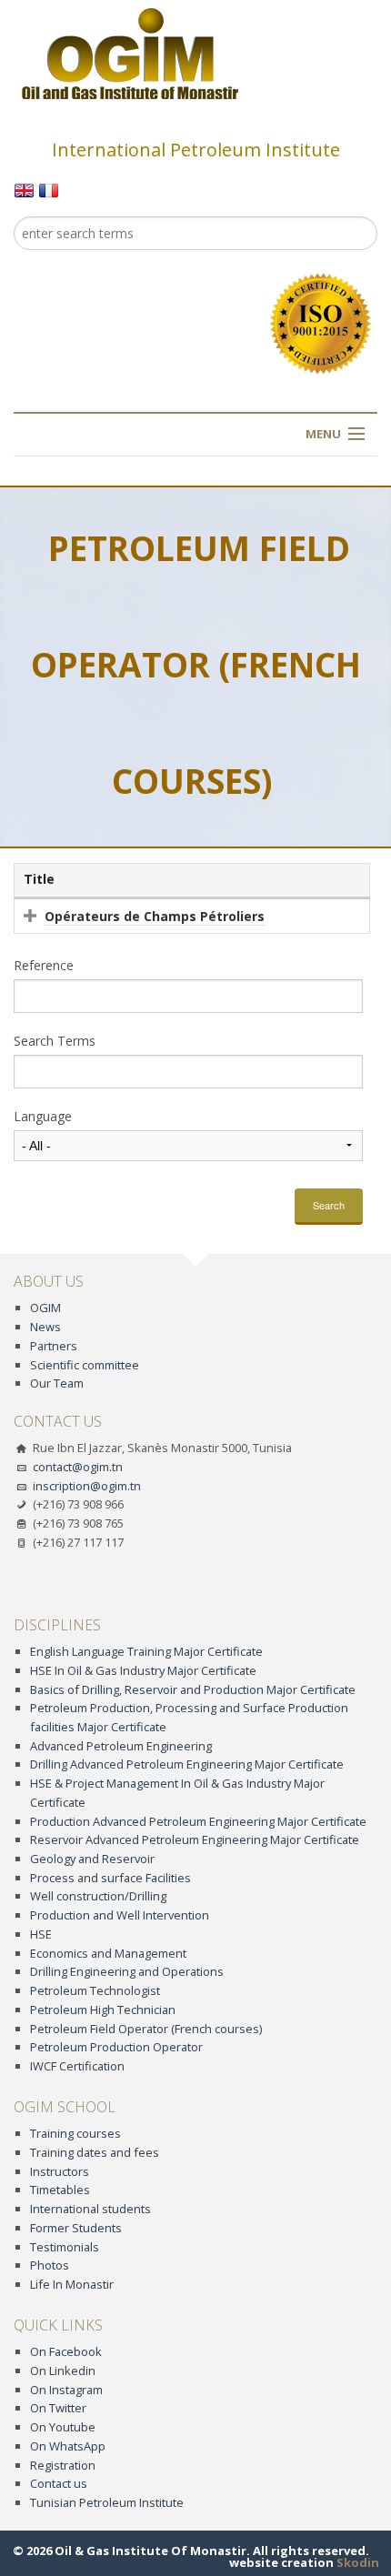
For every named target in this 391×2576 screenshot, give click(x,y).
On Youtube (63, 2427)
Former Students (76, 2228)
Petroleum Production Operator (116, 2047)
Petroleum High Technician (103, 2010)
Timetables (60, 2190)
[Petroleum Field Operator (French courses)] (24, 189)
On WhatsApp (68, 2446)
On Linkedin (63, 2371)
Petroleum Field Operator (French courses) (146, 2029)
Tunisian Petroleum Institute (107, 2502)
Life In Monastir (72, 2284)
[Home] (130, 53)
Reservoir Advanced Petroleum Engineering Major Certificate (195, 1839)
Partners (54, 1346)
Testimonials (65, 2247)
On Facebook (66, 2351)
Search (329, 1205)
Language (43, 1117)
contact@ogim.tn (78, 1467)
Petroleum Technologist (95, 1990)
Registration (63, 2465)
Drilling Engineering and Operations (127, 1971)
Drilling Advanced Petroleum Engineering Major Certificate (187, 1764)
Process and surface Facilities (110, 1878)
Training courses (75, 2133)
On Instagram (66, 2390)
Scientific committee (85, 1365)
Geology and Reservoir (92, 1859)
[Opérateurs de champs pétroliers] (49, 189)
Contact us (59, 2483)
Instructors (60, 2171)
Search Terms (55, 1041)
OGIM (45, 1308)
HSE (41, 1934)
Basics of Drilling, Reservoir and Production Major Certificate (193, 1689)
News (45, 1327)
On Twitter (58, 2408)
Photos (50, 2265)
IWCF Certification (77, 2066)
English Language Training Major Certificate (146, 1651)
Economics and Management (108, 1953)
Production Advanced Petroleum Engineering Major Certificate (198, 1821)
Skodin (358, 2562)
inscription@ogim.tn (87, 1486)
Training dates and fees (95, 2152)
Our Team (57, 1383)
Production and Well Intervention (120, 1915)
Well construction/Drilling (98, 1896)
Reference (44, 966)
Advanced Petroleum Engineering (121, 1746)
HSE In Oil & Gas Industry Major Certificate (143, 1670)
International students (90, 2209)
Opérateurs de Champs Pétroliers (155, 916)
